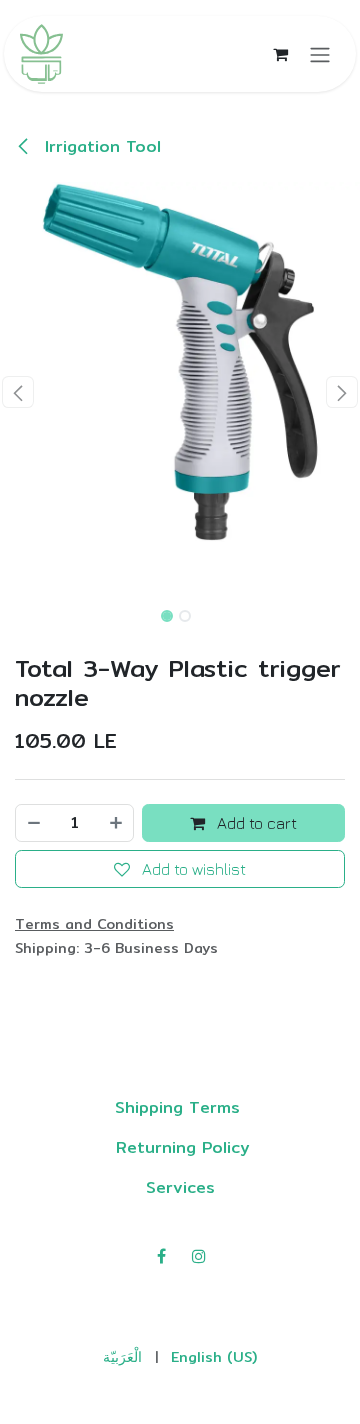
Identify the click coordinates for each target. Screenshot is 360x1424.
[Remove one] (33, 823)
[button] (18, 392)
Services (180, 1187)
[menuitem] (122, 1357)
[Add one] (117, 823)
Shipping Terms (180, 1107)
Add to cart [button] (255, 823)
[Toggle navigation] (320, 54)
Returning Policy (180, 1147)
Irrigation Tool (100, 146)
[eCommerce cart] (280, 54)
